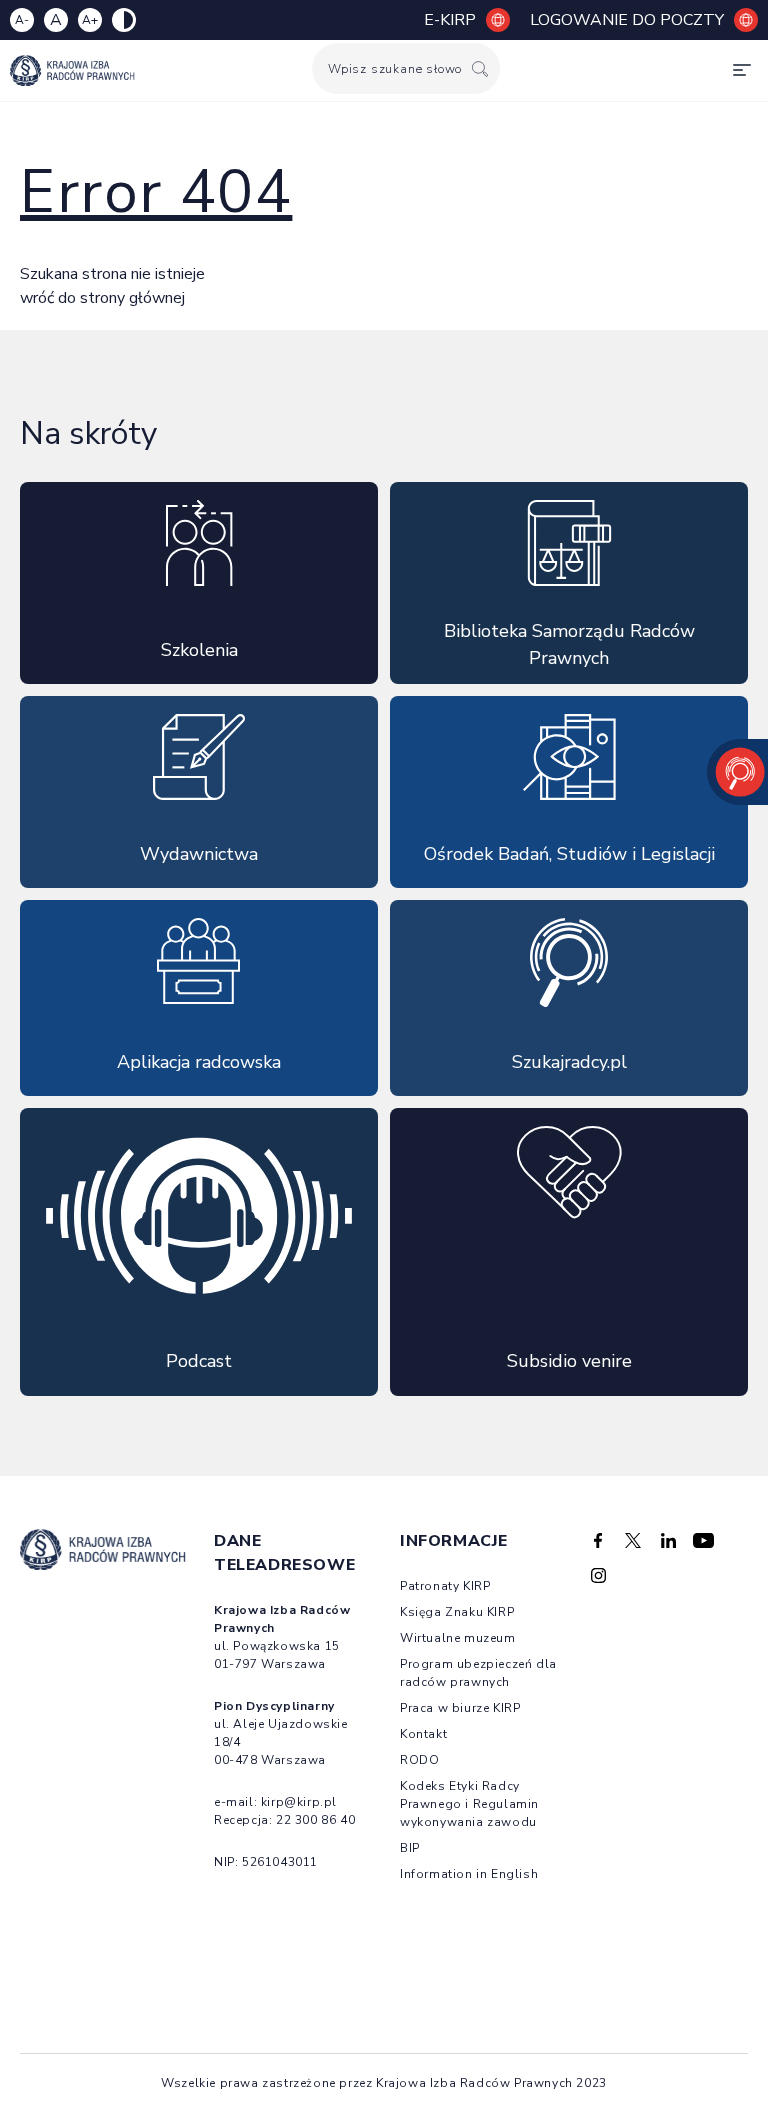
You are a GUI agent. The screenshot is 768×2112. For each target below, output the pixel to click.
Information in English (469, 1874)
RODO (419, 1760)
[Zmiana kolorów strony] (124, 20)
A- (22, 20)
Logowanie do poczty (627, 20)
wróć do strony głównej (102, 298)
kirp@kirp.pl (299, 1802)
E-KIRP (450, 20)
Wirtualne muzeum (458, 1638)
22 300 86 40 (315, 1820)
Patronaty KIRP (445, 1586)
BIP (410, 1848)
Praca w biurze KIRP (460, 1708)
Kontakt (423, 1734)
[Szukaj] (480, 68)
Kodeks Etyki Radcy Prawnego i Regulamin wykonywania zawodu (469, 1804)
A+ (90, 20)
